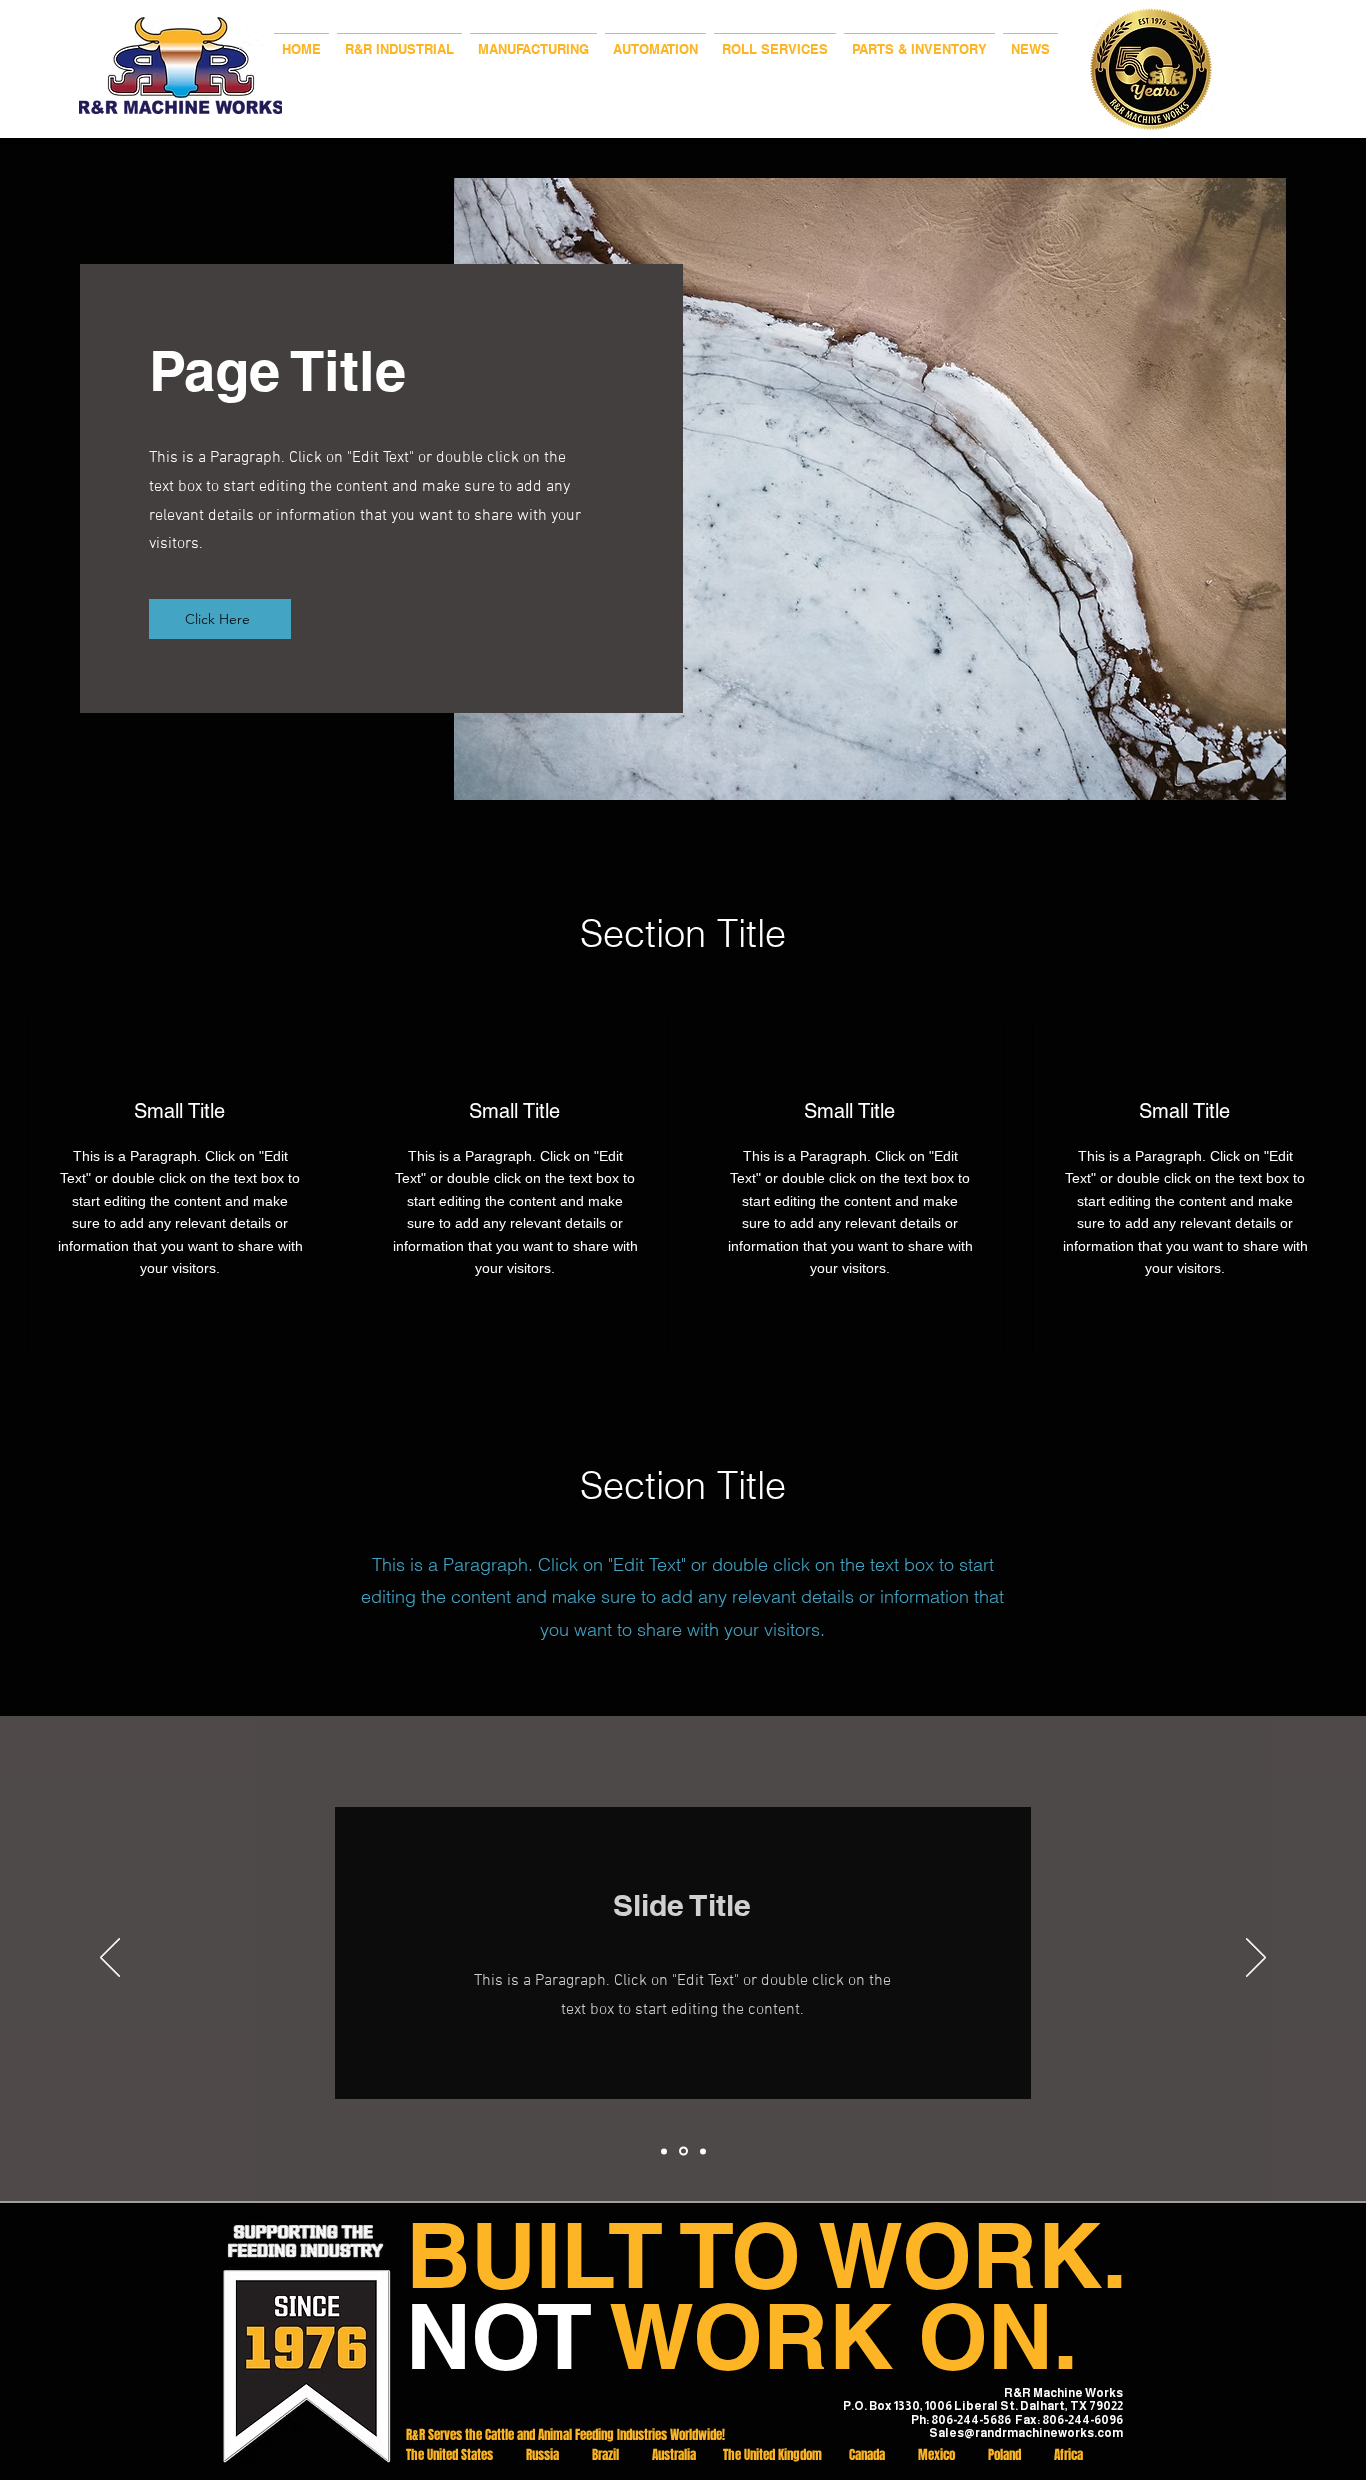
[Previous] (110, 1959)
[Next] (1256, 1959)
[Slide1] (664, 2151)
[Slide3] (703, 2151)
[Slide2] (683, 2151)
